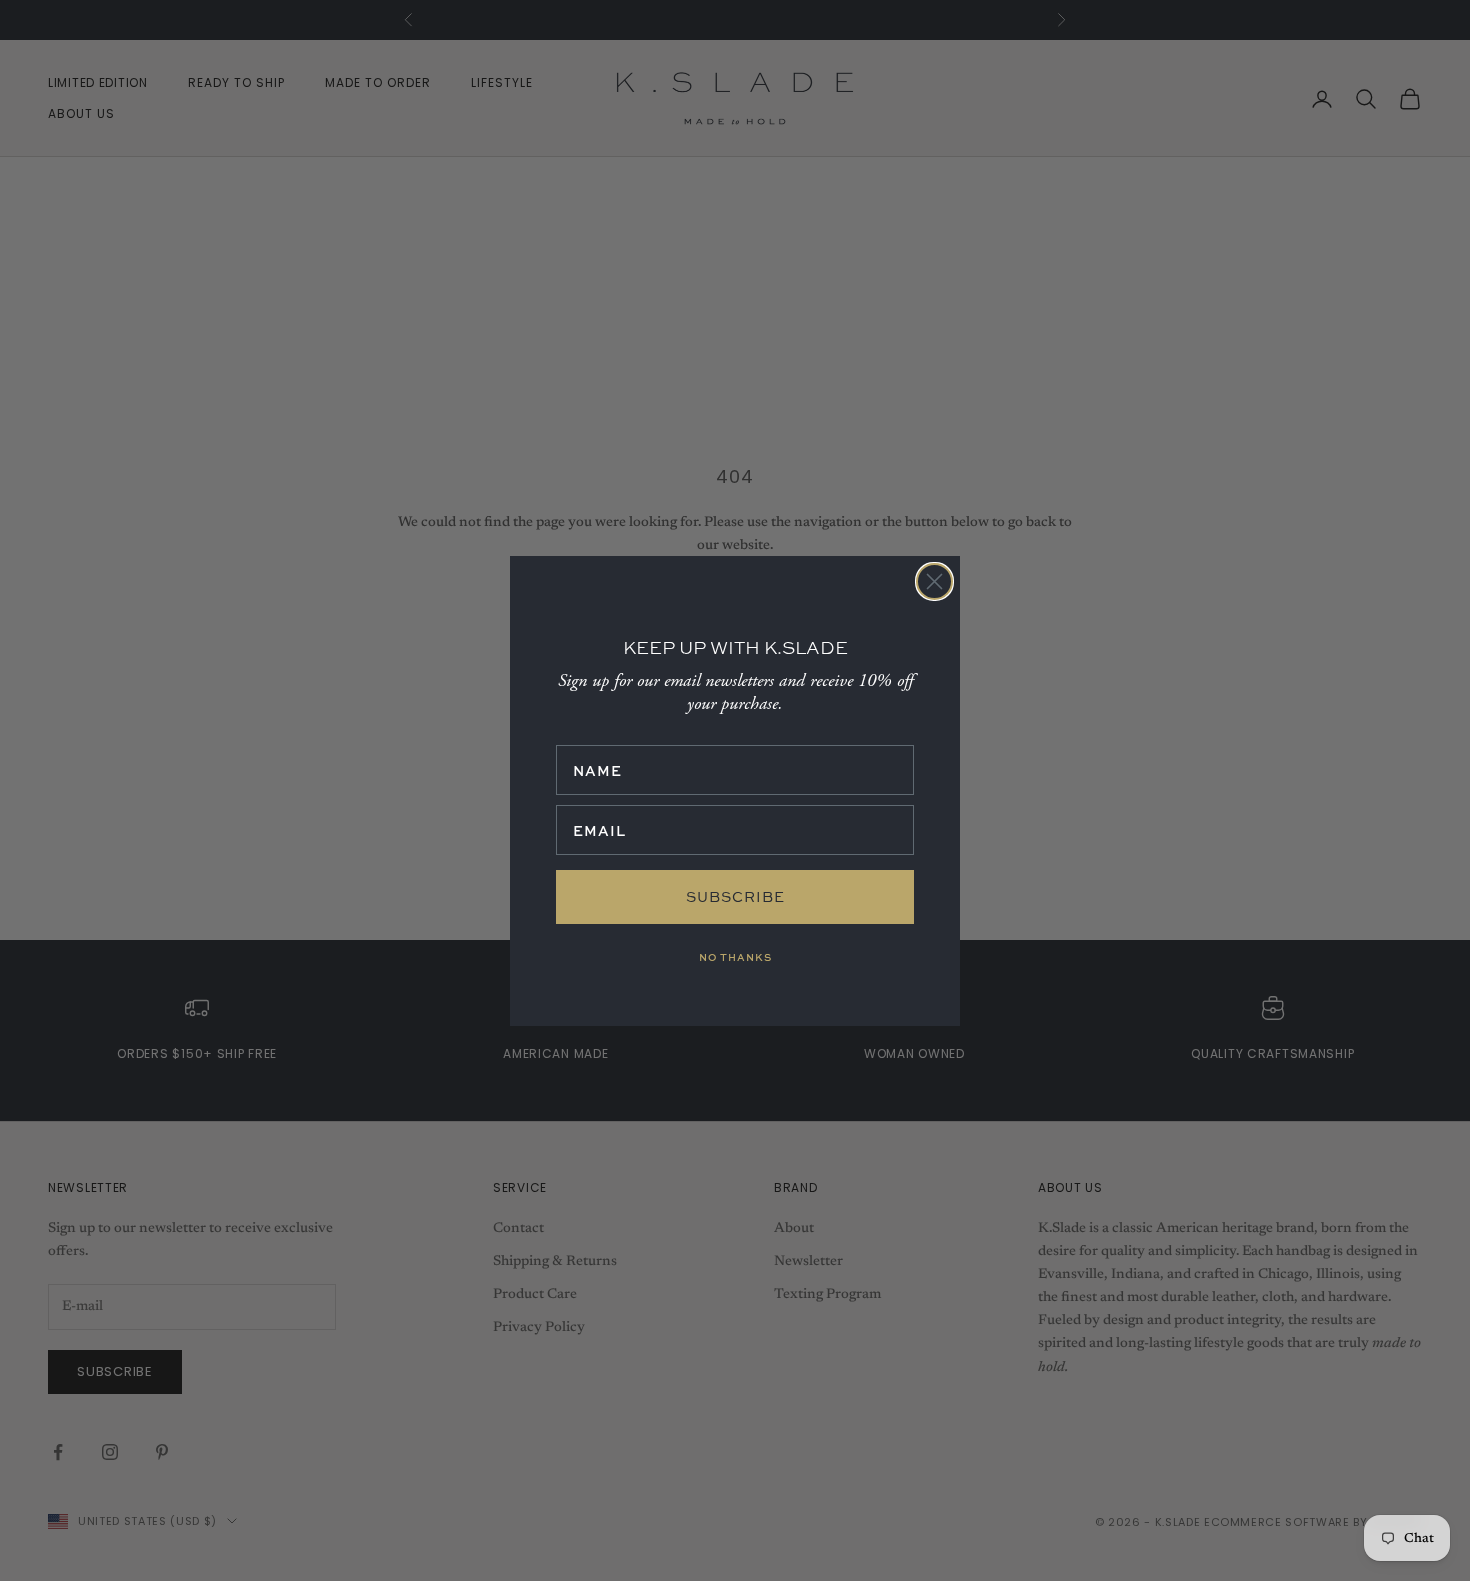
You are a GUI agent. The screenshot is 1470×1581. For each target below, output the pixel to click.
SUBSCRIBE (735, 896)
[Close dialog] (934, 581)
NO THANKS (735, 957)
